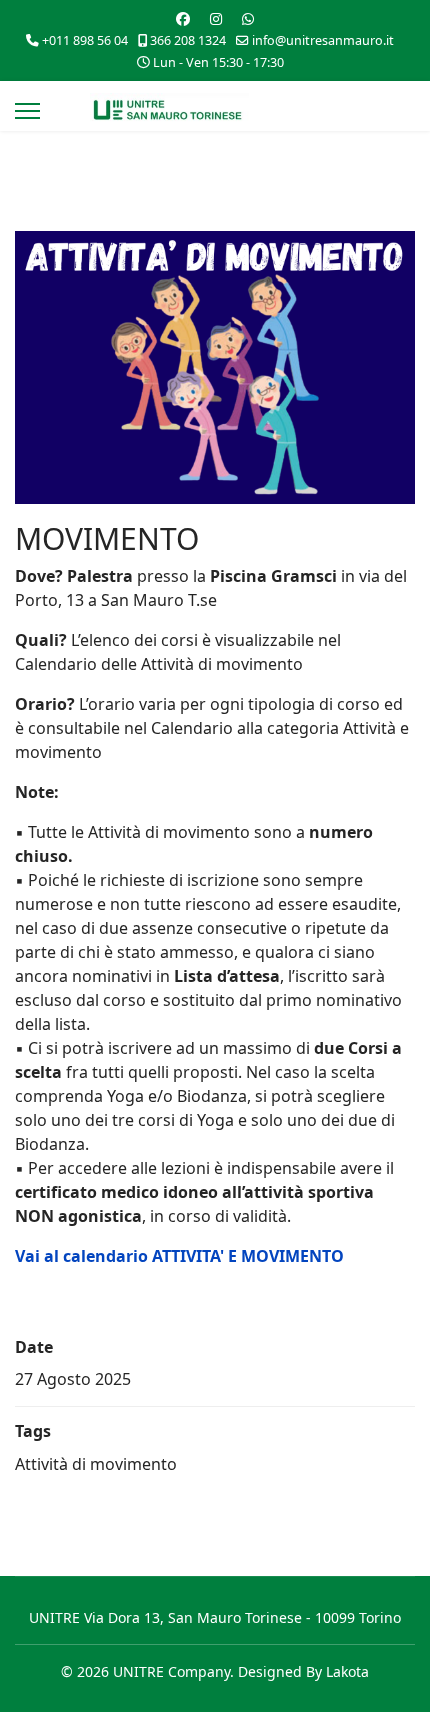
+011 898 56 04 (85, 40)
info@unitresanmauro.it (323, 40)
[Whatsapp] (248, 18)
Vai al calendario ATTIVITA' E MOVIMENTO (179, 1256)
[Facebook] (183, 18)
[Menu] (27, 111)
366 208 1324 (188, 40)
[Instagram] (216, 18)
